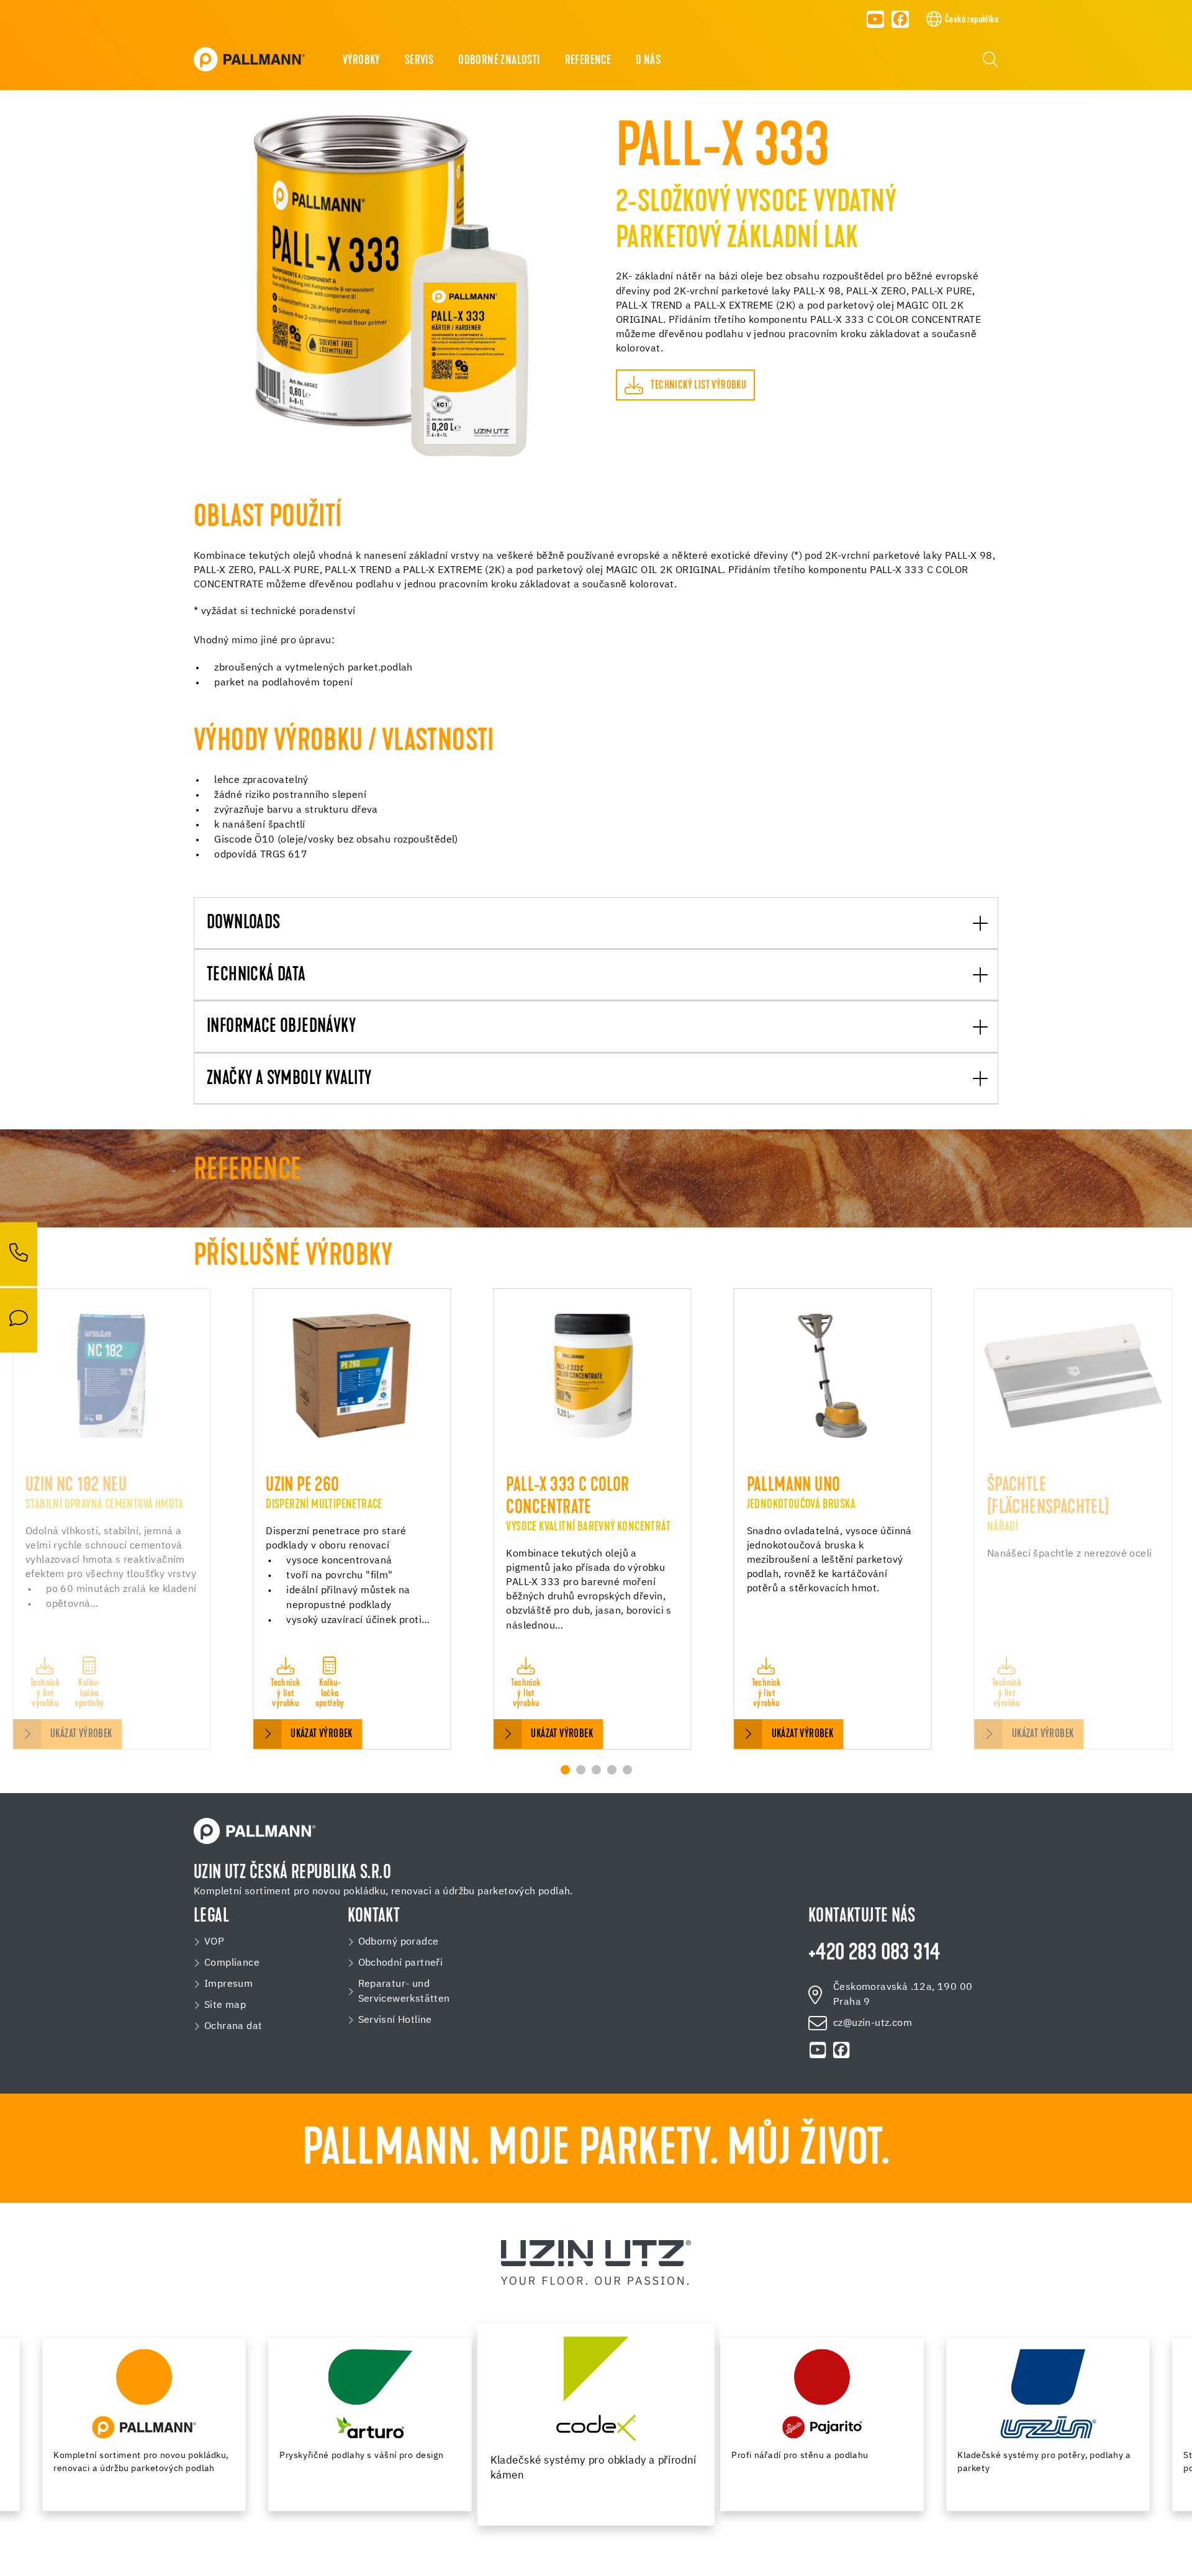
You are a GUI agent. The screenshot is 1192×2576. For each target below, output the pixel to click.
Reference (588, 61)
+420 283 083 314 (874, 1954)
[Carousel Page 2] (581, 1770)
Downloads (244, 924)
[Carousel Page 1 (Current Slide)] (565, 1770)
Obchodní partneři (401, 1963)
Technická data (256, 976)
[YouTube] (875, 19)
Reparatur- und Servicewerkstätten (404, 1992)
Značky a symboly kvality (289, 1079)
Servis (419, 61)
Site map (225, 2005)
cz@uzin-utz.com (873, 2023)
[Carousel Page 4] (612, 1770)
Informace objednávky (281, 1027)
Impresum (228, 1984)
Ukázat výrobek (81, 1734)
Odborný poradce (399, 1942)
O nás (648, 61)
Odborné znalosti (499, 61)
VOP (214, 1942)
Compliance (232, 1963)
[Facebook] (901, 19)
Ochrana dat (233, 2027)
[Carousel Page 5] (627, 1770)
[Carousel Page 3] (596, 1770)
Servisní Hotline (395, 2020)
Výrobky (361, 61)
